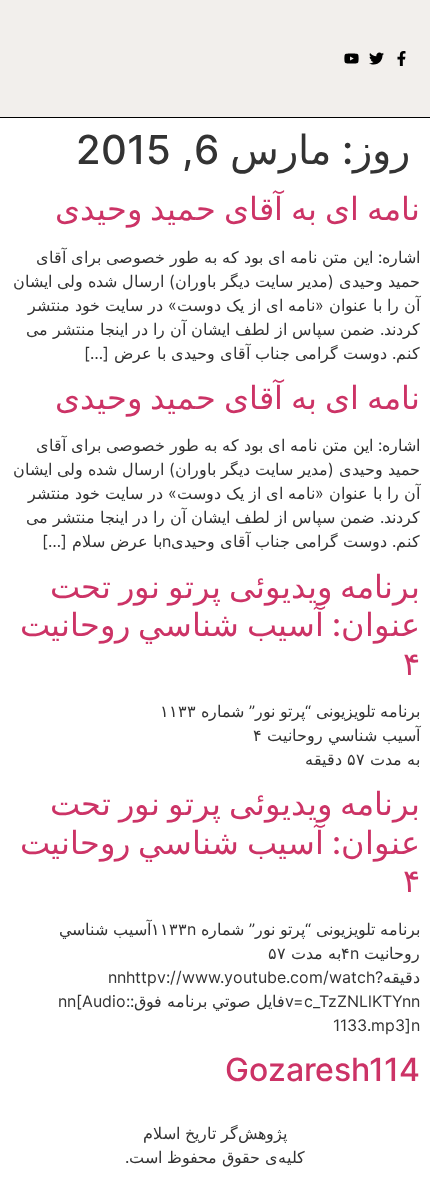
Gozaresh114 (322, 1069)
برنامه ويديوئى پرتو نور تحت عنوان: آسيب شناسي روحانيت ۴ (220, 625)
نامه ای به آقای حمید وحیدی (237, 208)
